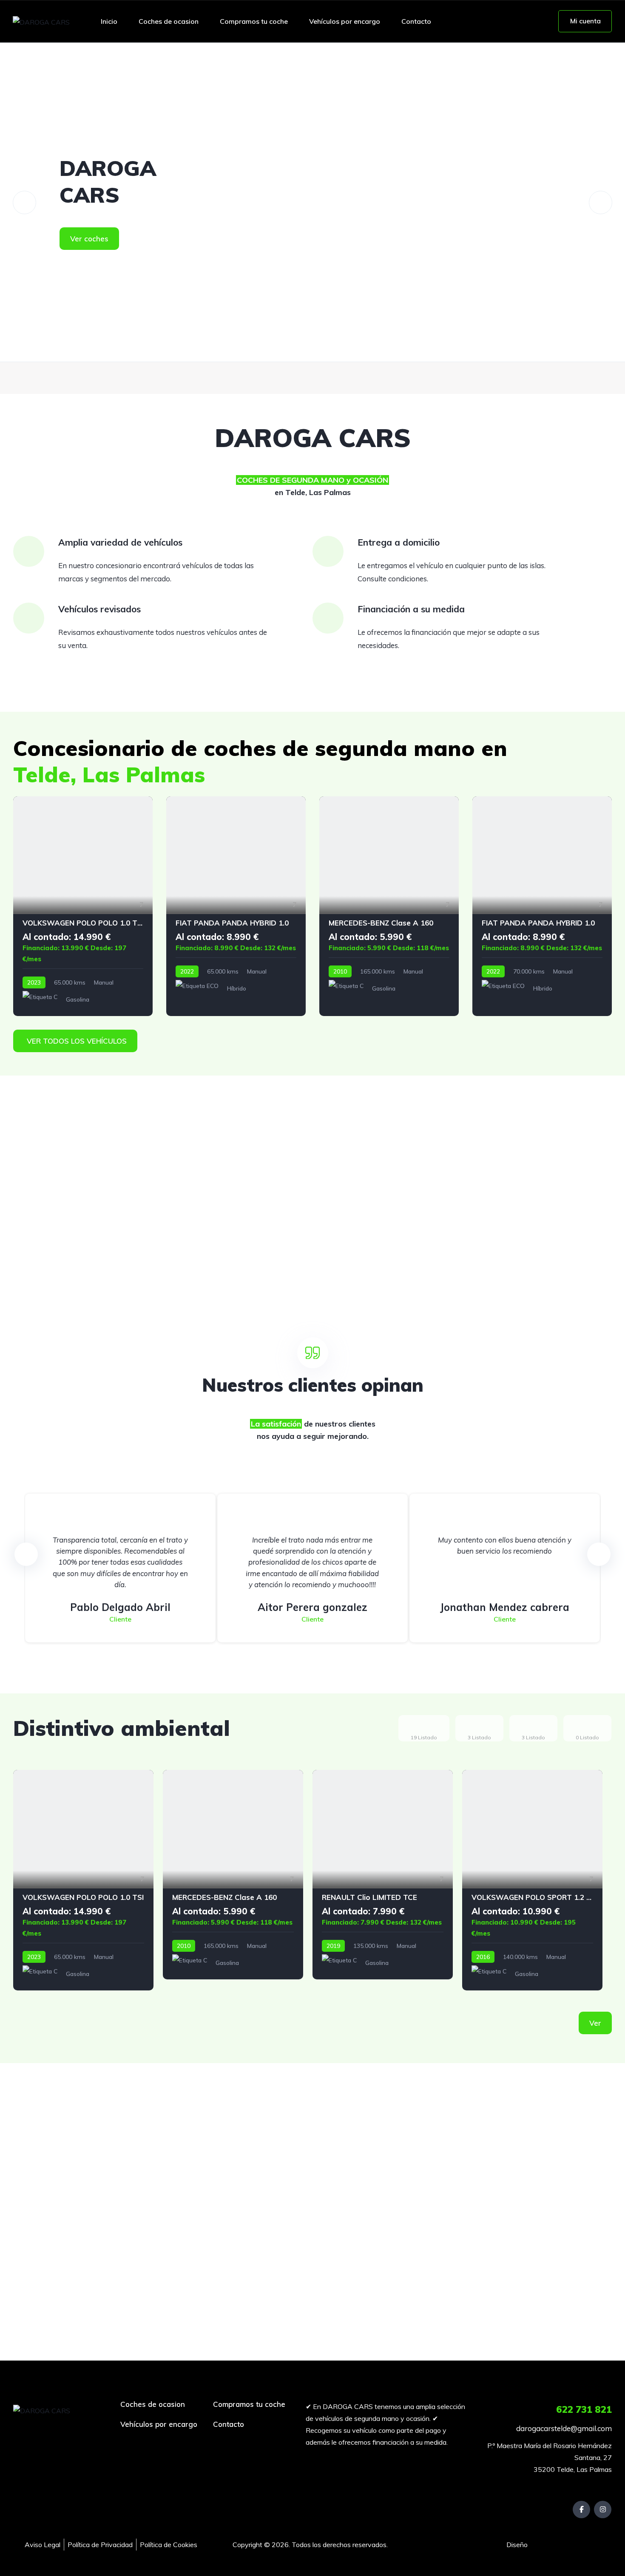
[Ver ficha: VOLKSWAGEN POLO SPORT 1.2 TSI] (532, 1880)
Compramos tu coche (254, 21)
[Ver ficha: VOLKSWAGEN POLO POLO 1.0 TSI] (83, 906)
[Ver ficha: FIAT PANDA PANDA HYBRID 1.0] (236, 906)
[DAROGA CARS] (41, 22)
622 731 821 (584, 2409)
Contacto (416, 21)
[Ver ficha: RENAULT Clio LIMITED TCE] (383, 1874)
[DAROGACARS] (312, 202)
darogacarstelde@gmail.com (564, 2428)
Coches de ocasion (169, 21)
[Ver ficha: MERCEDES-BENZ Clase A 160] (389, 906)
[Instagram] (603, 2509)
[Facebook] (581, 2509)
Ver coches (89, 239)
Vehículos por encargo (345, 21)
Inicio (109, 21)
